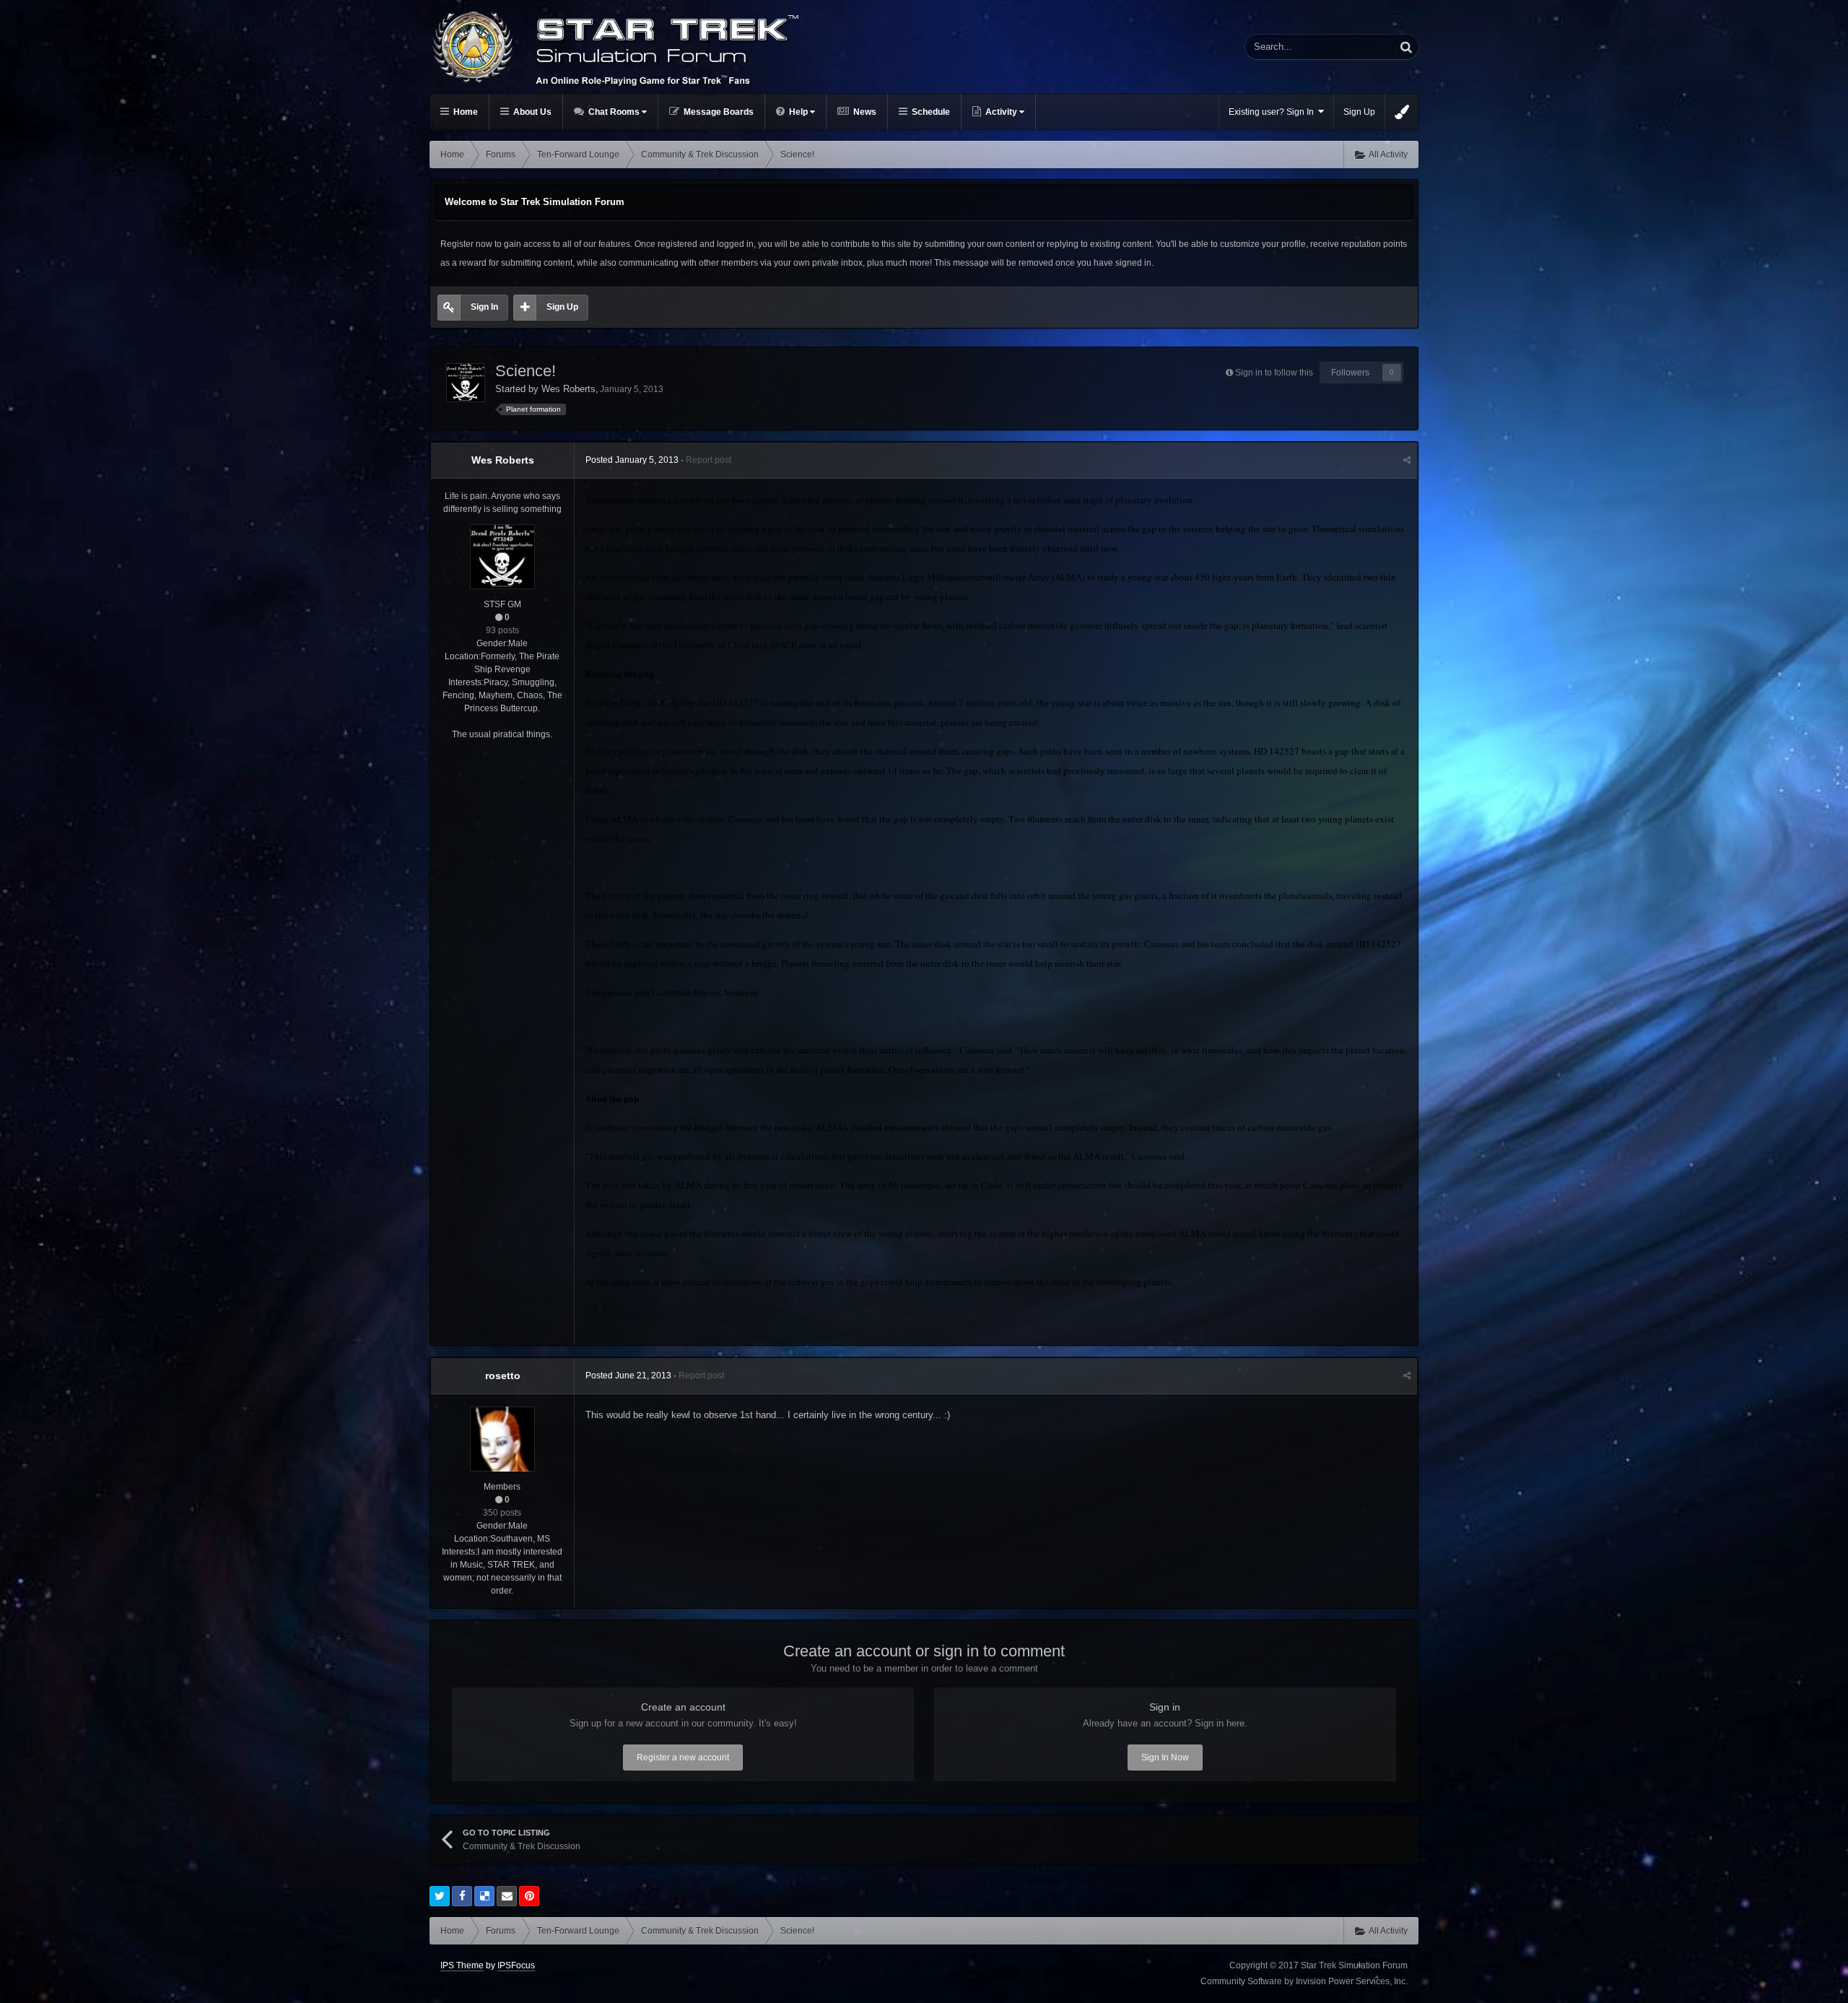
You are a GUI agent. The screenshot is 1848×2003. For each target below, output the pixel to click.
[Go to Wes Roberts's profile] (466, 383)
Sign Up (1359, 112)
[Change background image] (1402, 112)
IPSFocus (516, 1965)
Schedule (930, 112)
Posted (632, 460)
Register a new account (683, 1757)
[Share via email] (507, 1896)
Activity (1001, 112)
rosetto (503, 1376)
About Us (531, 112)
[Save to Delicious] (484, 1896)
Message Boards (718, 112)
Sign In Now (1165, 1757)
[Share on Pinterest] (529, 1896)
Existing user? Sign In (1273, 112)
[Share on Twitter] (440, 1896)
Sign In (484, 307)
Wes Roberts (568, 389)
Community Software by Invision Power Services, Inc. (1304, 1981)
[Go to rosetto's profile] (502, 1439)
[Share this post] (1407, 460)
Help (798, 112)
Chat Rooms (614, 112)
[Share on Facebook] (462, 1896)
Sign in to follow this (1274, 373)
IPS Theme (462, 1965)
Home (465, 112)
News (864, 112)
